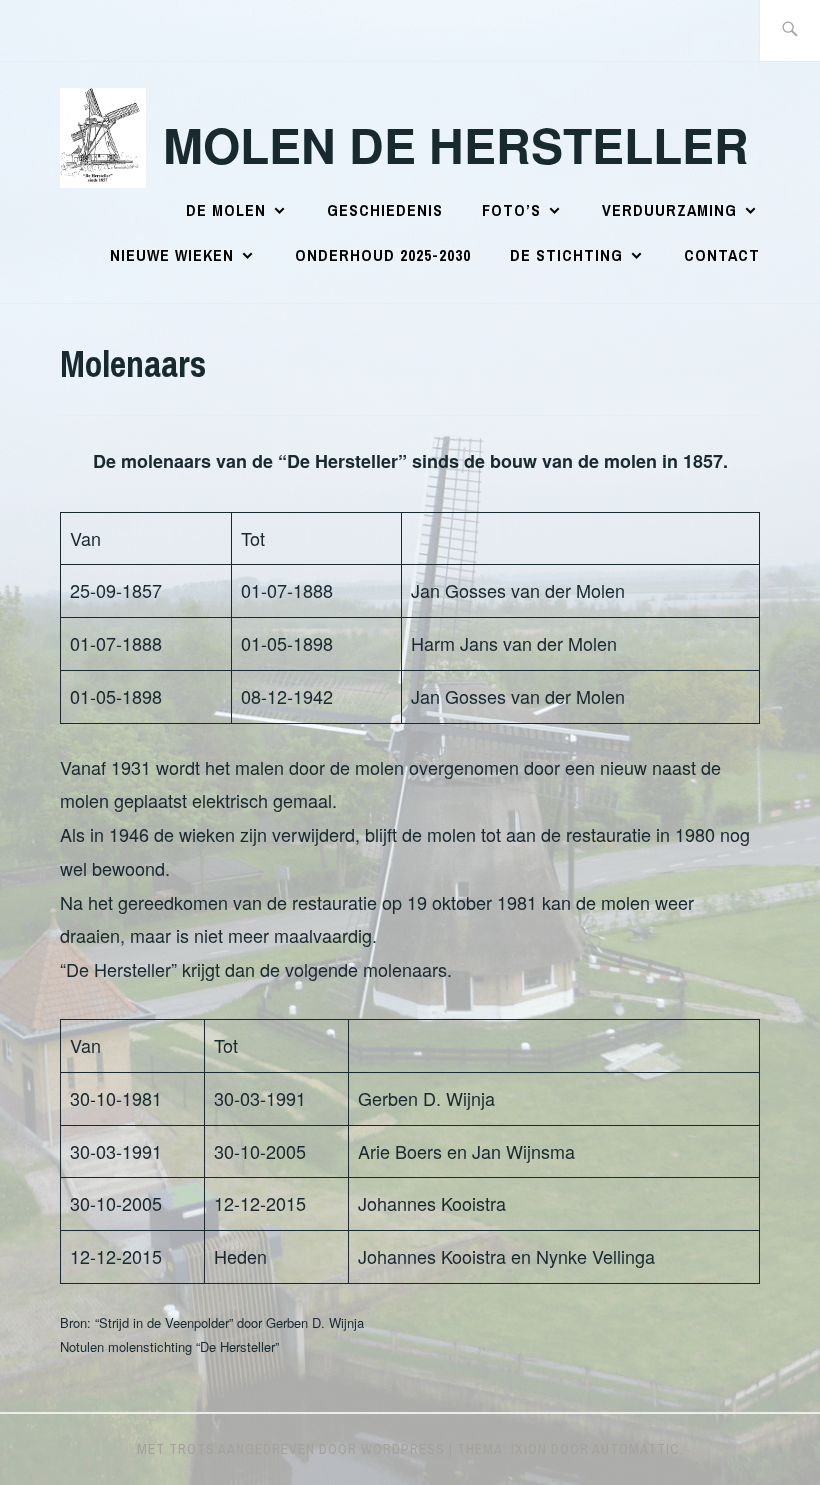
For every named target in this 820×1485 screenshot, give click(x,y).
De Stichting (566, 255)
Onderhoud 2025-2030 (383, 255)
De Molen (226, 210)
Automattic (636, 1449)
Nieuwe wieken (172, 255)
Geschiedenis (385, 210)
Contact (722, 255)
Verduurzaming (669, 210)
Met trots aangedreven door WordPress (291, 1449)
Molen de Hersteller (456, 144)
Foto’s (511, 210)
